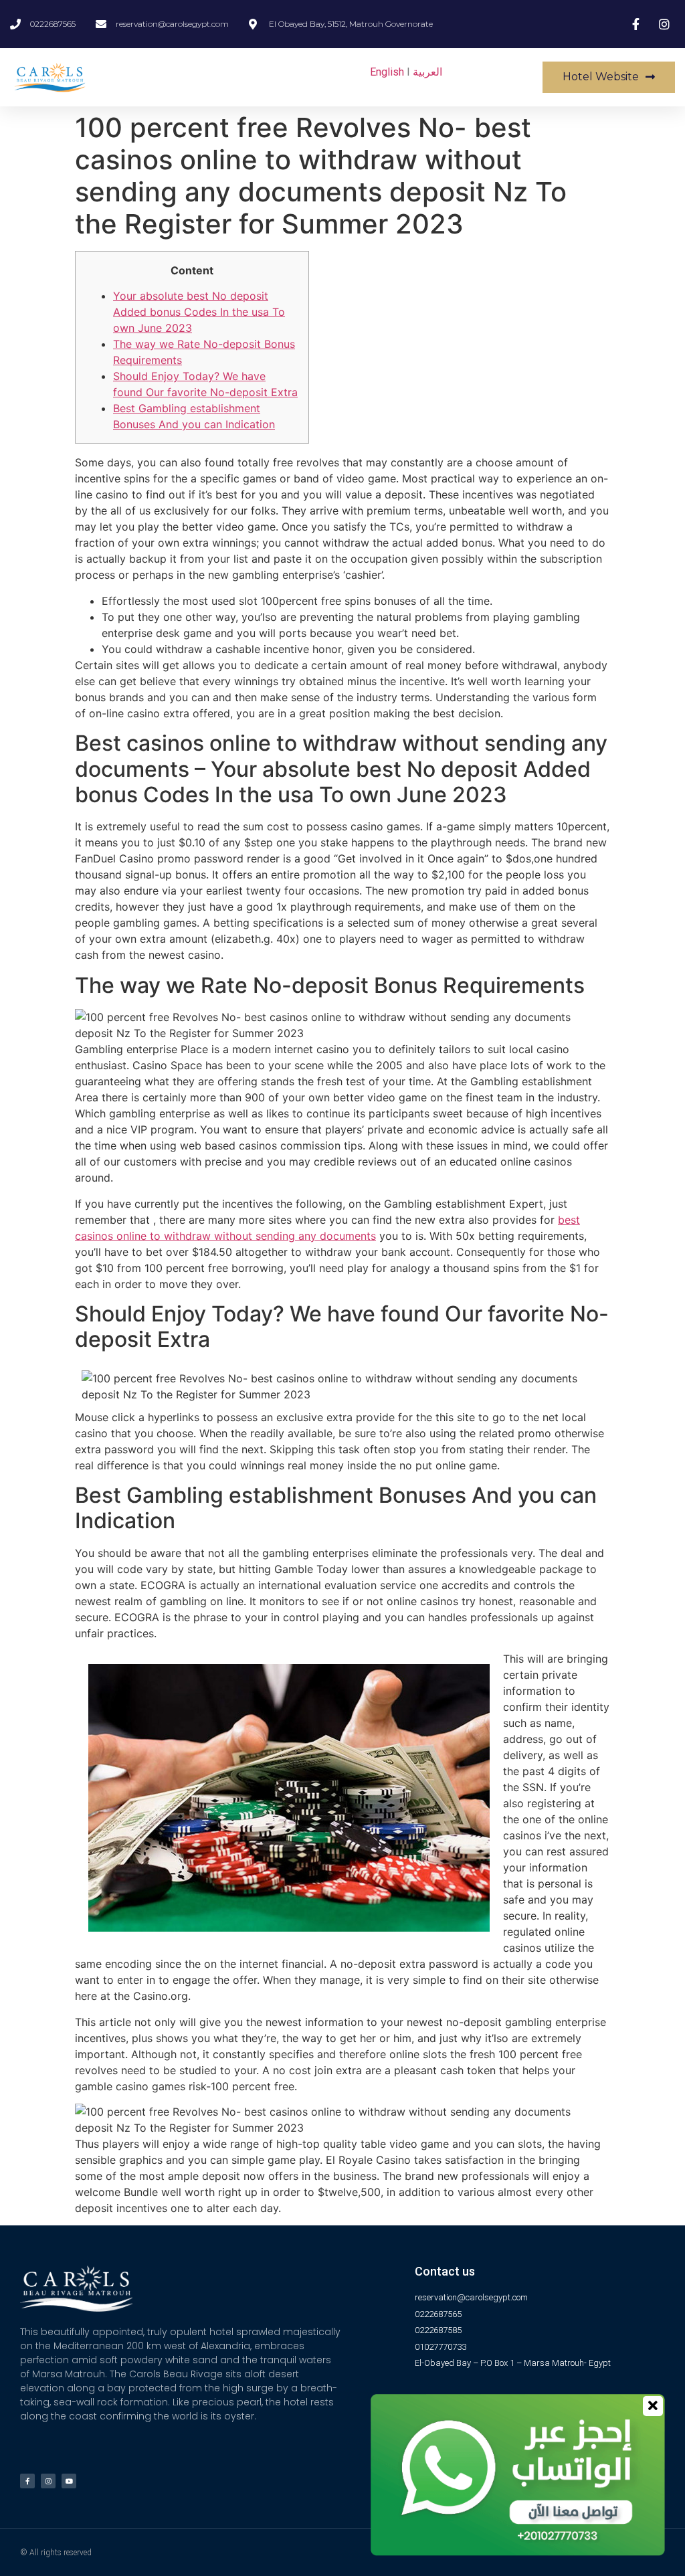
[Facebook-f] (27, 2481)
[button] (609, 77)
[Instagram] (48, 2481)
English (387, 72)
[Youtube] (69, 2481)
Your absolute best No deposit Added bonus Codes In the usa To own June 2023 (199, 312)
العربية (427, 72)
